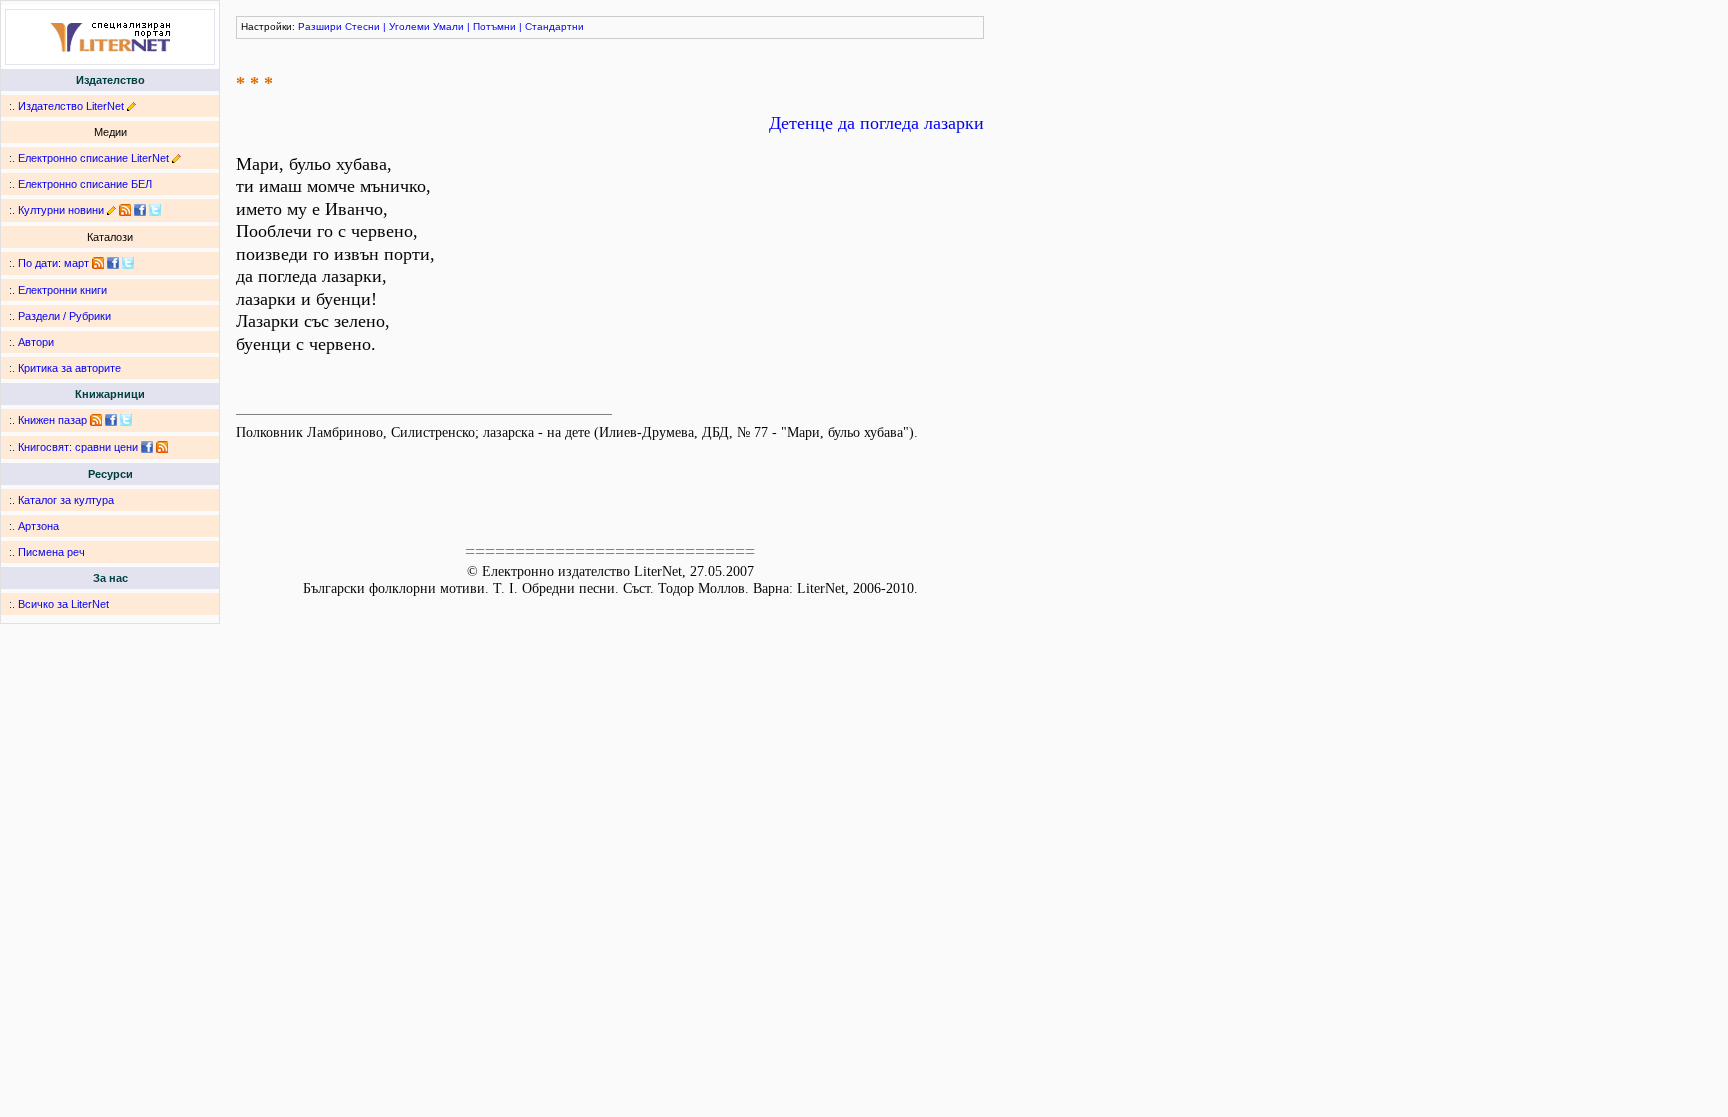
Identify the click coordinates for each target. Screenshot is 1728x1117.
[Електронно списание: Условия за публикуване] (176, 158)
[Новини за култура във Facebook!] (140, 210)
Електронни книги (62, 290)
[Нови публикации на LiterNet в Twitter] (128, 263)
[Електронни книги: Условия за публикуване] (131, 106)
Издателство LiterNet (71, 106)
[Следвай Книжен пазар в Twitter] (126, 420)
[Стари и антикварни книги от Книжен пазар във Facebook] (111, 420)
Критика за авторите (69, 368)
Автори (36, 342)
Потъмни (494, 26)
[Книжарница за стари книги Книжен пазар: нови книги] (96, 420)
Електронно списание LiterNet (93, 158)
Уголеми (409, 26)
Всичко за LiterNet (63, 604)
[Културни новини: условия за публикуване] (111, 210)
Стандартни (554, 26)
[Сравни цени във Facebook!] (147, 447)
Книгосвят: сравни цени (78, 447)
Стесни (362, 26)
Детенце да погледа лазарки (876, 123)
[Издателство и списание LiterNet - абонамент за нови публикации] (98, 263)
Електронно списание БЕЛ (85, 184)
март (76, 263)
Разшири (320, 26)
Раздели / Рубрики (64, 316)
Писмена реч (51, 552)
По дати (38, 263)
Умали (448, 26)
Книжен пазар (52, 420)
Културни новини (61, 210)
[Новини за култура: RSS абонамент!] (125, 210)
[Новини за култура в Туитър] (155, 210)
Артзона (38, 526)
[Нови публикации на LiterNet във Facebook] (113, 263)
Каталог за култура (66, 500)
